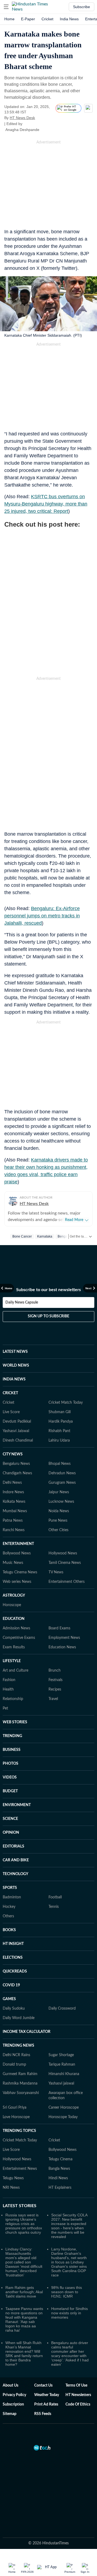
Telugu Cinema (60, 2159)
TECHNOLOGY (15, 1874)
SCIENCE (10, 1819)
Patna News (13, 1521)
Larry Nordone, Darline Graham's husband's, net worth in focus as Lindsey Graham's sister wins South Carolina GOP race (69, 2262)
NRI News (11, 2188)
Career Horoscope (64, 2108)
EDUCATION (14, 1619)
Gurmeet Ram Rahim (20, 2074)
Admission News (16, 1628)
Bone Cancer (22, 1236)
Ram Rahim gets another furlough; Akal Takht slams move (24, 2292)
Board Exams (59, 1628)
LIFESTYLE (12, 1661)
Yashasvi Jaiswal (16, 1431)
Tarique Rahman (62, 2065)
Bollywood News (17, 1553)
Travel (53, 1699)
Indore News (13, 1492)
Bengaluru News (16, 1464)
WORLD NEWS (16, 1366)
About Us (11, 2385)
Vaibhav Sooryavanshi (21, 2093)
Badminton (12, 1897)
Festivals (56, 1680)
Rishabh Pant (59, 1431)
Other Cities (58, 1530)
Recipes (55, 1689)
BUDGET (10, 1791)
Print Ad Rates (46, 2404)
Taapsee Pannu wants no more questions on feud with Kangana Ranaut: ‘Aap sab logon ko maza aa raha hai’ (24, 2319)
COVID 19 (11, 1985)
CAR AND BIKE (16, 1860)
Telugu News (13, 2178)
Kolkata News (14, 1502)
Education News (62, 1647)
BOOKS (9, 1930)
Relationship (13, 1699)
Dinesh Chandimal (18, 1440)
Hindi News (58, 2178)
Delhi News (12, 1483)
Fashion (9, 1680)
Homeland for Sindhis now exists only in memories (70, 2313)
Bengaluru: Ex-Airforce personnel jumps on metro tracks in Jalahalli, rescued (42, 916)
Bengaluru (65, 1236)
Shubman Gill (60, 1412)
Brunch (55, 1671)
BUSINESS (12, 1750)
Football (55, 1897)
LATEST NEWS (15, 1352)
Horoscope (12, 1605)
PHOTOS (11, 1764)
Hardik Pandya (61, 1422)
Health (8, 1689)
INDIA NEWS (14, 1379)
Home (9, 19)
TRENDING (12, 1736)
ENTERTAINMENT (18, 1544)
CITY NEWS (13, 1454)
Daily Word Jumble (19, 2018)
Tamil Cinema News (65, 1563)
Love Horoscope (16, 2117)
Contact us (43, 2385)
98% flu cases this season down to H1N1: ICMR (67, 2292)
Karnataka (45, 1236)
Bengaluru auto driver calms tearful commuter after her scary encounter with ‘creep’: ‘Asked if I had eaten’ (70, 2354)
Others (8, 1916)
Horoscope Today (63, 2117)
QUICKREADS (15, 1971)
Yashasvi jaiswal (61, 2083)
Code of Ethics (78, 2404)
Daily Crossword (62, 2009)
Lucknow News (61, 1502)
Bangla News (59, 2169)
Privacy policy (14, 2395)
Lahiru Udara (59, 1440)
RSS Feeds (43, 2414)
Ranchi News (14, 1530)
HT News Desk (22, 118)
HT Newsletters (78, 2395)
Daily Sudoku (14, 2009)
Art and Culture (15, 1671)
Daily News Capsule (22, 1302)
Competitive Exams (19, 1638)
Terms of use (76, 2385)
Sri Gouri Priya (15, 2108)
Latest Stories (20, 2206)
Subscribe (82, 7)
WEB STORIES (15, 1722)
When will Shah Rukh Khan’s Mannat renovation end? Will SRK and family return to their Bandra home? (24, 2354)
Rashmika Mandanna (20, 2083)
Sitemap (10, 2414)
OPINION (11, 1833)
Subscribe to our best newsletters (48, 1290)
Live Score (11, 1412)
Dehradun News (62, 1473)
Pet (5, 1708)
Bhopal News (60, 1464)
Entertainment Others (67, 1582)
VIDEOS (10, 1777)
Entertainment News (20, 2169)
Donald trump (14, 2065)
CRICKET (10, 1393)
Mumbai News (15, 1511)
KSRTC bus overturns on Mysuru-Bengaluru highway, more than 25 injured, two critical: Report (46, 504)
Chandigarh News (17, 1473)
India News (69, 19)
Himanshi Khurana (64, 2074)
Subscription (13, 2404)
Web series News (17, 1582)
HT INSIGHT (13, 1944)
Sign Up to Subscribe (48, 1316)
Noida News (59, 1511)
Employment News (64, 1638)
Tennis (54, 1907)
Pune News (58, 1521)
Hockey (9, 1907)
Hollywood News (63, 1553)
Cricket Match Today (66, 1403)
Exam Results (14, 1647)
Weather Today (47, 2395)
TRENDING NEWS (18, 2046)
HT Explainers (60, 2188)
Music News (13, 1563)
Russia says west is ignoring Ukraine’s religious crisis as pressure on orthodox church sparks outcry (24, 2224)
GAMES (9, 1999)
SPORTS (10, 1888)
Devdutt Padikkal (17, 1422)
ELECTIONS (13, 1958)
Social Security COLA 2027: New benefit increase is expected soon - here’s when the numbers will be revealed (69, 2226)
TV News (56, 1572)
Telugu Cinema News (20, 1572)
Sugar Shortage (61, 2055)
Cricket (47, 19)
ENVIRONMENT (17, 1805)
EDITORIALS (13, 1846)
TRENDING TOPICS (19, 2131)
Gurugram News (62, 1483)
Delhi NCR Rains (16, 2055)
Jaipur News (59, 1492)
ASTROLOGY (14, 1596)
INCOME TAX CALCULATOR (27, 2032)
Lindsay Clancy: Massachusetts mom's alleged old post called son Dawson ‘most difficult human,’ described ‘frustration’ (24, 2262)
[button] (6, 7)
